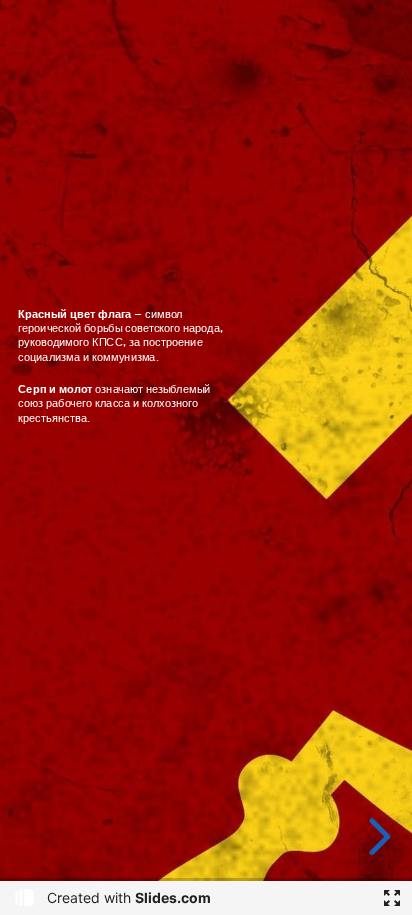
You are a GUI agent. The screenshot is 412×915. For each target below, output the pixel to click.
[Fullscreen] (392, 898)
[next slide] (376, 836)
